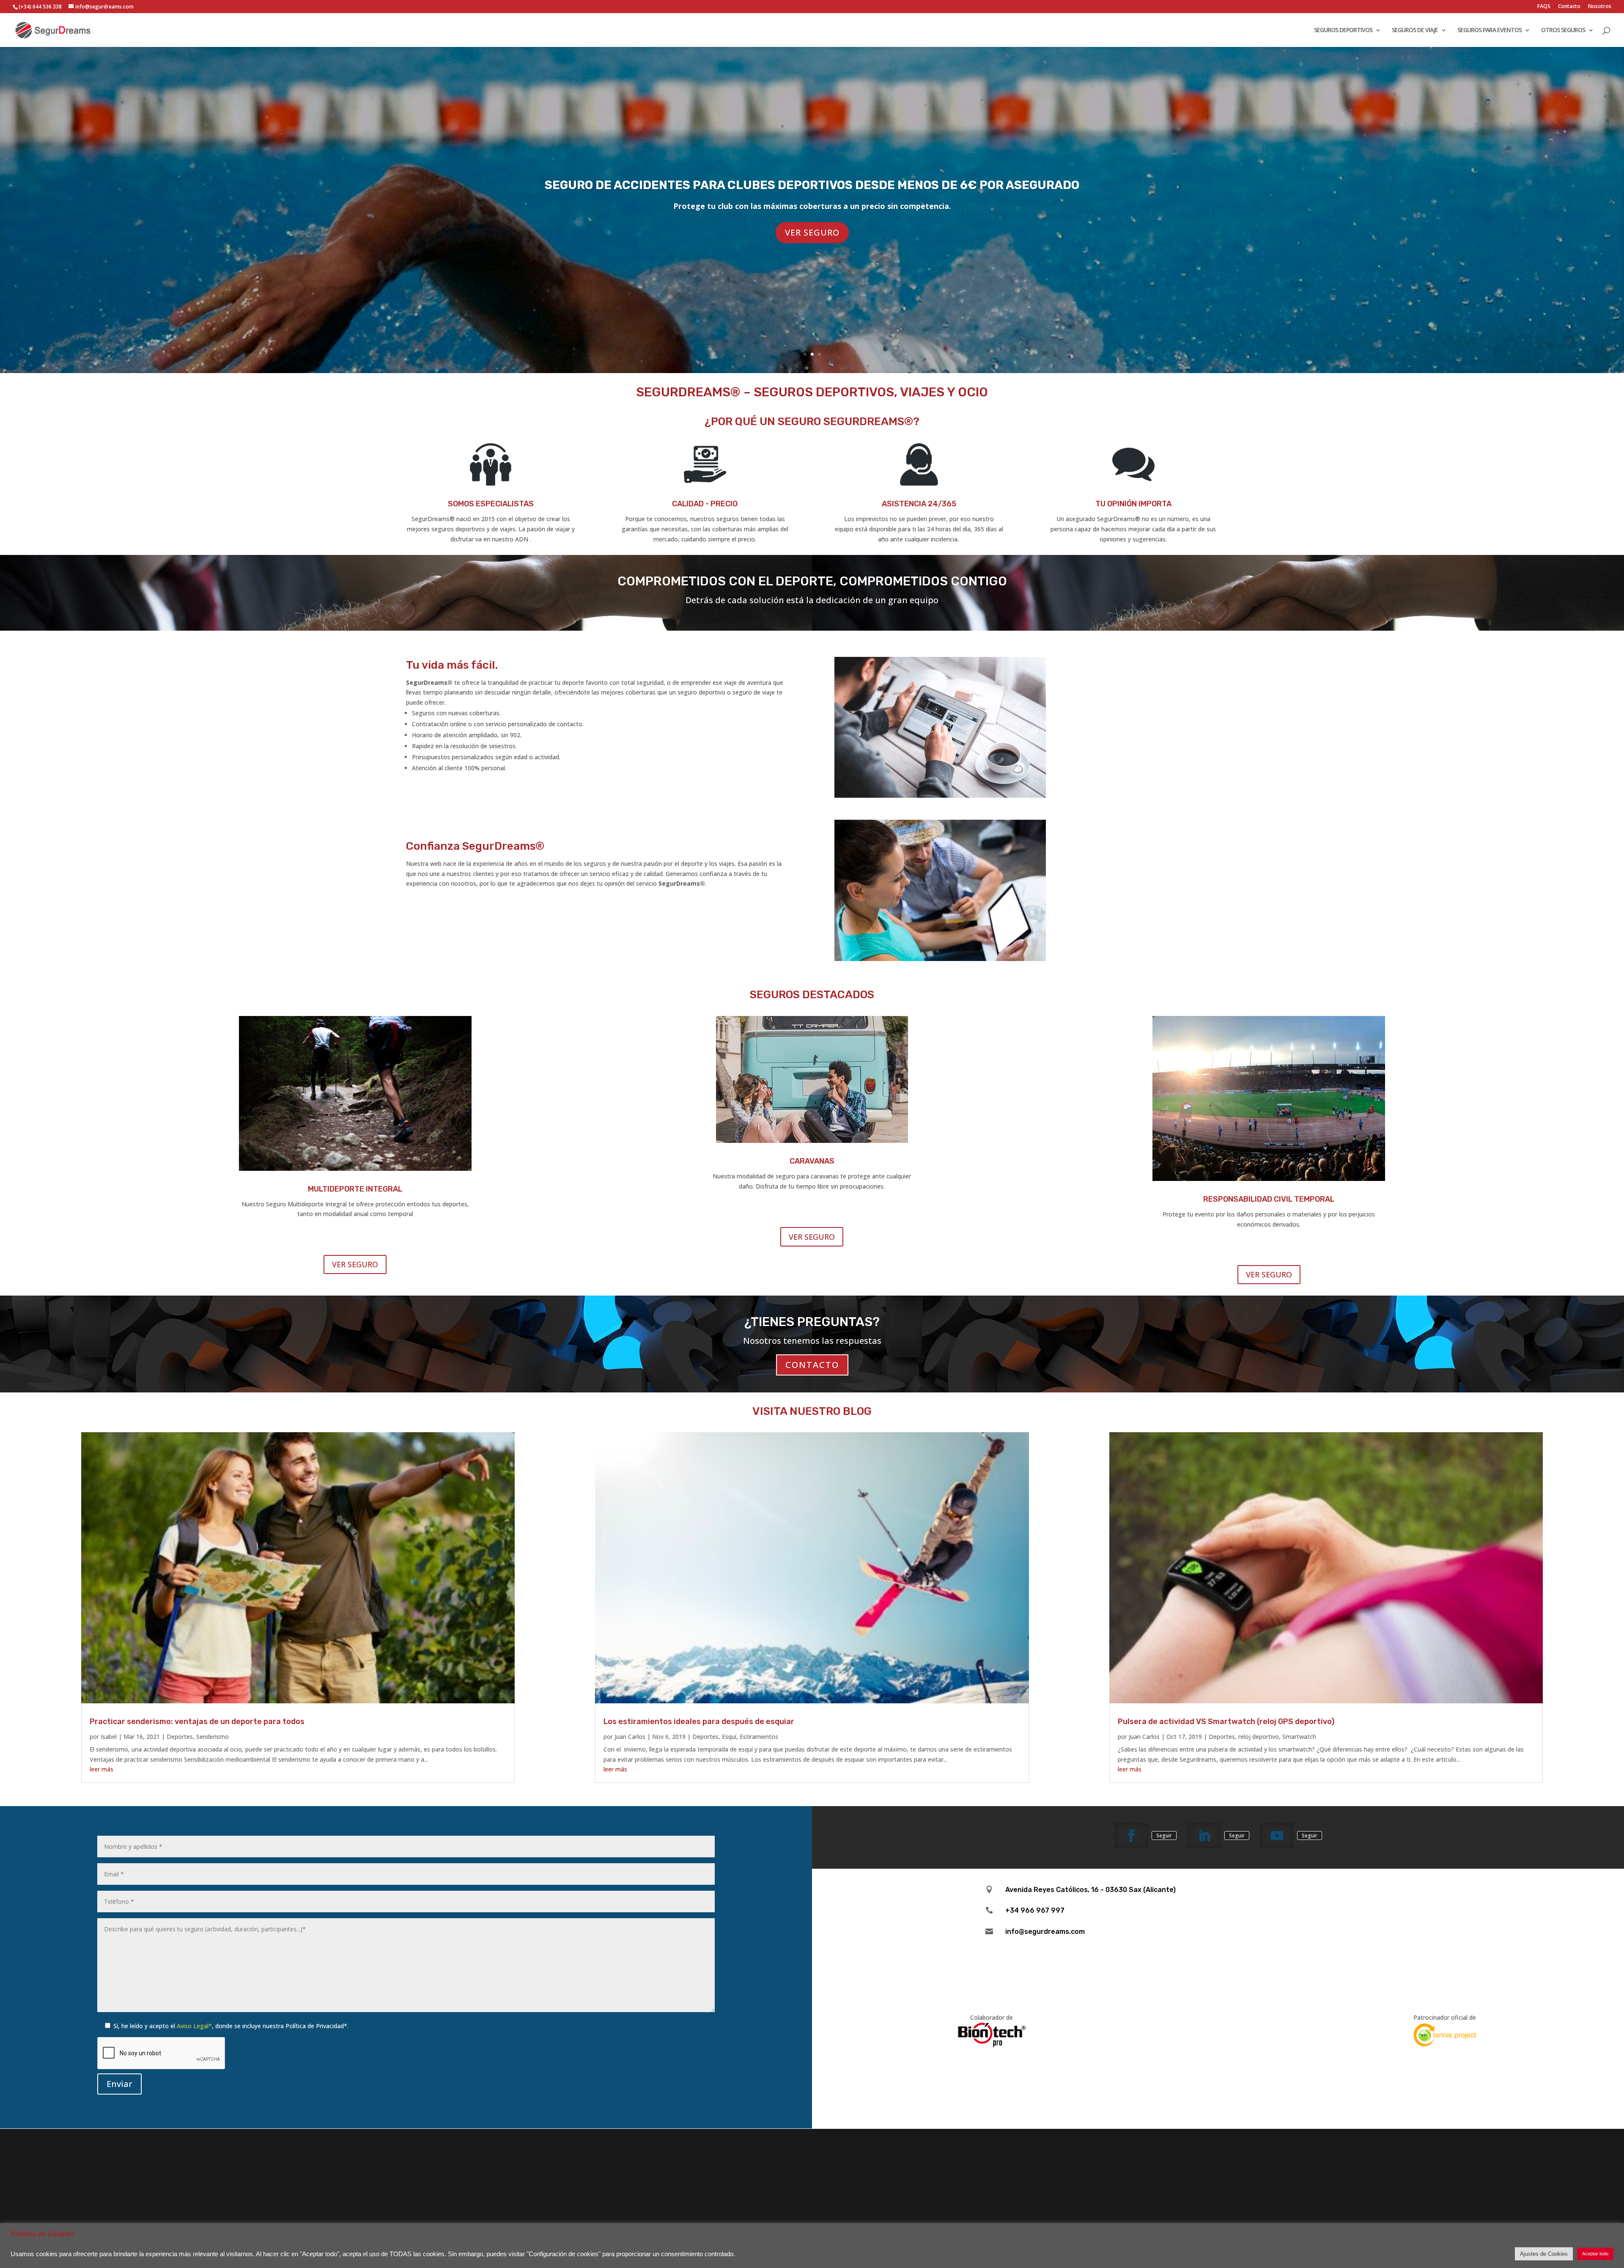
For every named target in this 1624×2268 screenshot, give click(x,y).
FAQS (1544, 7)
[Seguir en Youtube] (1277, 1836)
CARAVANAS (812, 1161)
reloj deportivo (1259, 1737)
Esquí (729, 1737)
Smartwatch (1299, 1737)
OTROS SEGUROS (1563, 30)
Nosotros (1600, 7)
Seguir (1164, 1836)
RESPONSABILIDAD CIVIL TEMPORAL (1269, 1199)
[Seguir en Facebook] (1131, 1836)
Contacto (1569, 7)
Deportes (180, 1737)
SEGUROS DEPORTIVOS (1343, 30)
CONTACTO (812, 1365)
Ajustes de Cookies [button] (1544, 2254)
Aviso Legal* (194, 2026)
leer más (101, 1769)
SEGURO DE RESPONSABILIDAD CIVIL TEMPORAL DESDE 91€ (812, 218)
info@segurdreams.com (1045, 1932)
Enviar (119, 2084)
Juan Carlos (630, 1737)
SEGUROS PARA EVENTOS (1490, 30)
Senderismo (213, 1737)
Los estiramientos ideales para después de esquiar (699, 1722)
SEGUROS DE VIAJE (1415, 30)
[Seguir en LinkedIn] (1204, 1836)
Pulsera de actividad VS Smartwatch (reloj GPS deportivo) (1226, 1722)
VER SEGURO (812, 265)
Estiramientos (759, 1737)
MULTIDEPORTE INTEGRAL (355, 1189)
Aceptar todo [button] (1595, 2254)
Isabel (109, 1737)
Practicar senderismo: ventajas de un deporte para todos (197, 1722)
